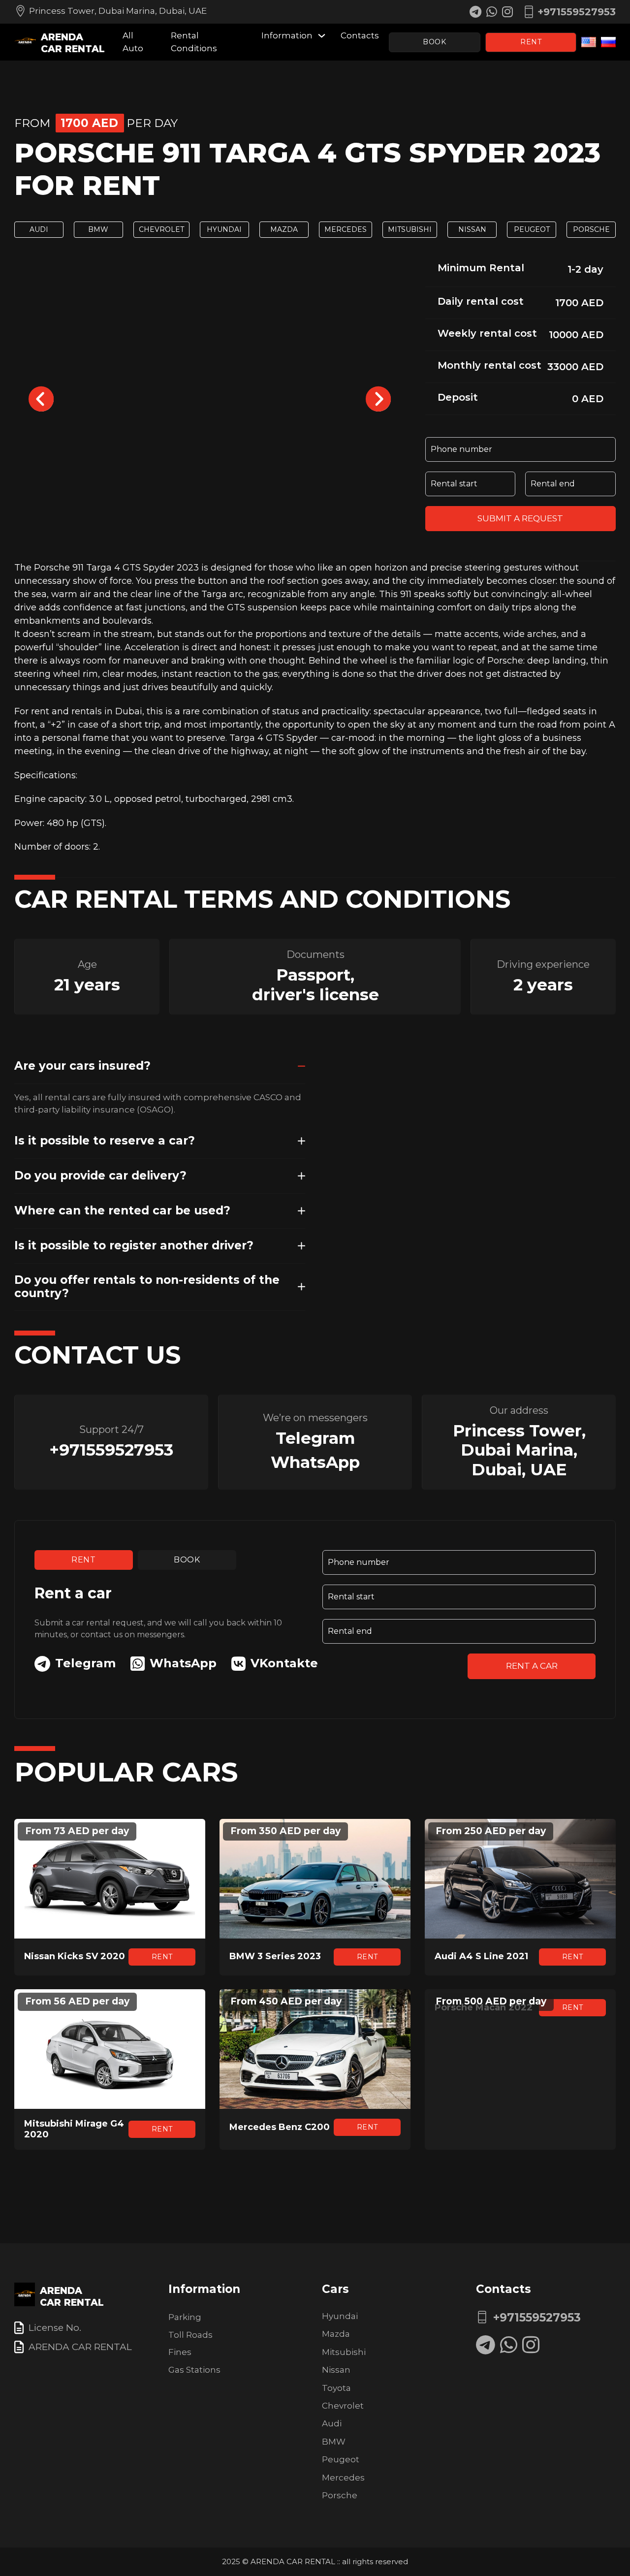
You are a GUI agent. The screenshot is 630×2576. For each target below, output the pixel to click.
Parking (185, 2317)
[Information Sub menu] (322, 36)
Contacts (360, 35)
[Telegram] (486, 2345)
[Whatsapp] (509, 2345)
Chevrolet (161, 229)
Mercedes (346, 229)
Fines (180, 2352)
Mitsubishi (410, 229)
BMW (98, 229)
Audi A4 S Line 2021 (481, 1956)
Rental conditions (194, 42)
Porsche (591, 229)
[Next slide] (378, 399)
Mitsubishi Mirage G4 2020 (74, 2129)
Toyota (336, 2388)
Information (287, 35)
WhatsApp (315, 1462)
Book (434, 42)
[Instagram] (531, 2345)
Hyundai (224, 229)
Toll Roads (190, 2335)
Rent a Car (532, 1666)
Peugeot (532, 229)
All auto (133, 42)
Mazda (284, 229)
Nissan (472, 229)
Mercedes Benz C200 (280, 2127)
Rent (531, 42)
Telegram (315, 1438)
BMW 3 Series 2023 (275, 1956)
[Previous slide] (41, 399)
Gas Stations (194, 2370)
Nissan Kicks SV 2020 (75, 1956)
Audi (39, 229)
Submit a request (520, 518)
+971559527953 (111, 1450)
